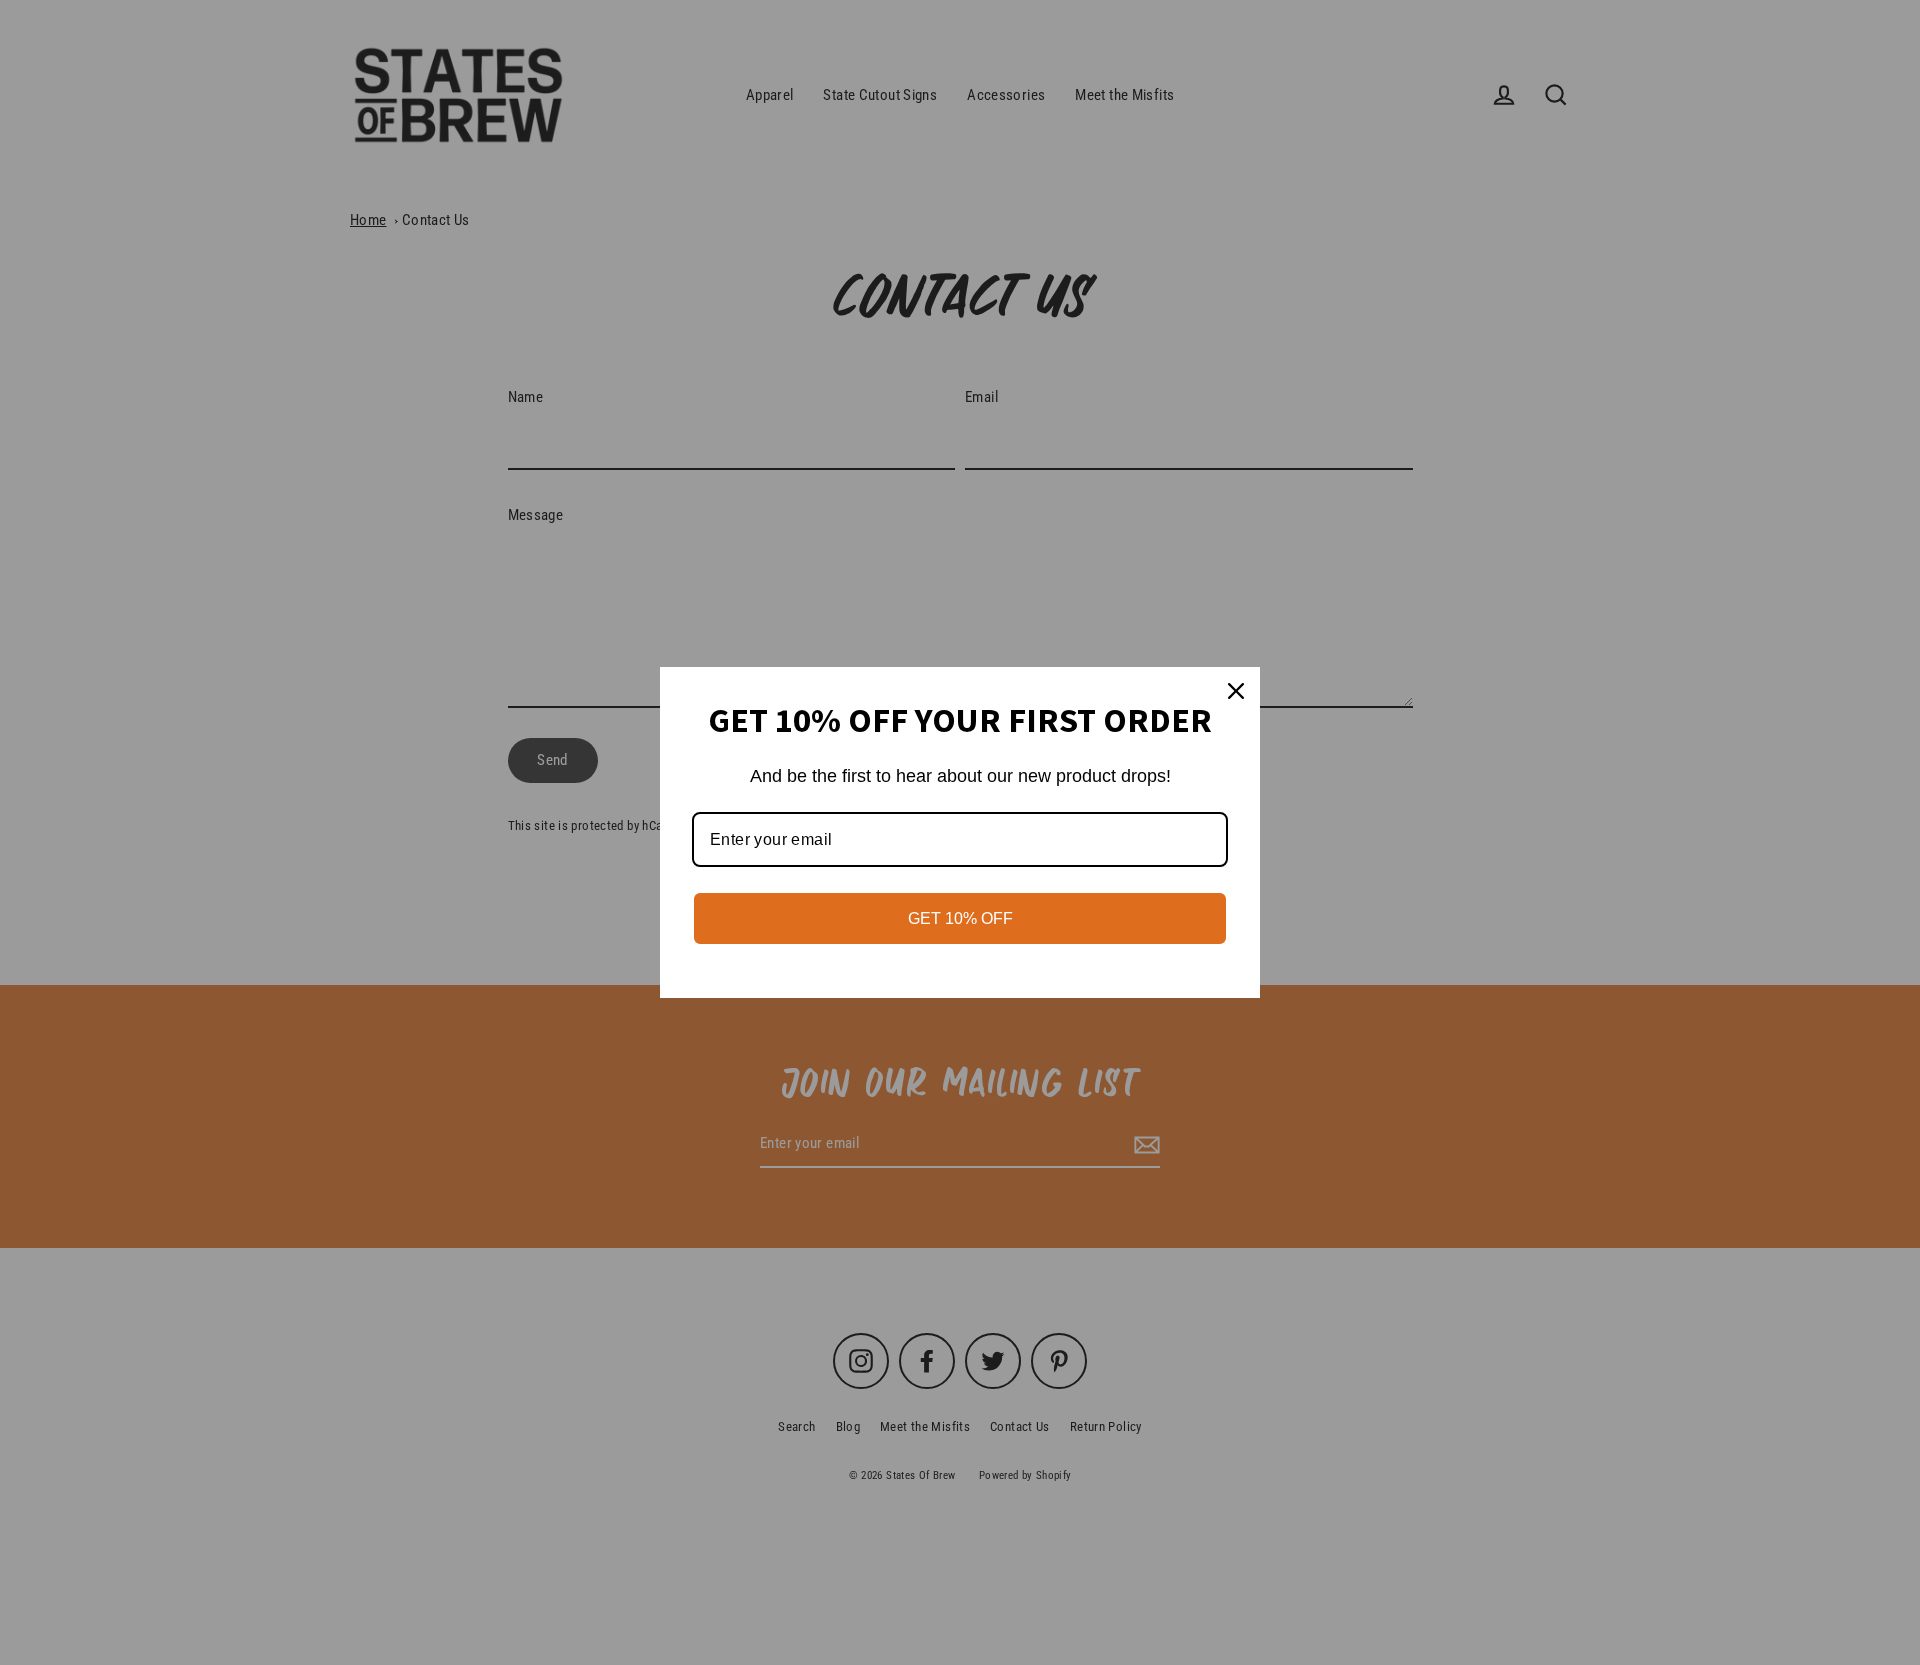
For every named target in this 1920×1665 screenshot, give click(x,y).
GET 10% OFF (960, 918)
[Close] (1236, 691)
